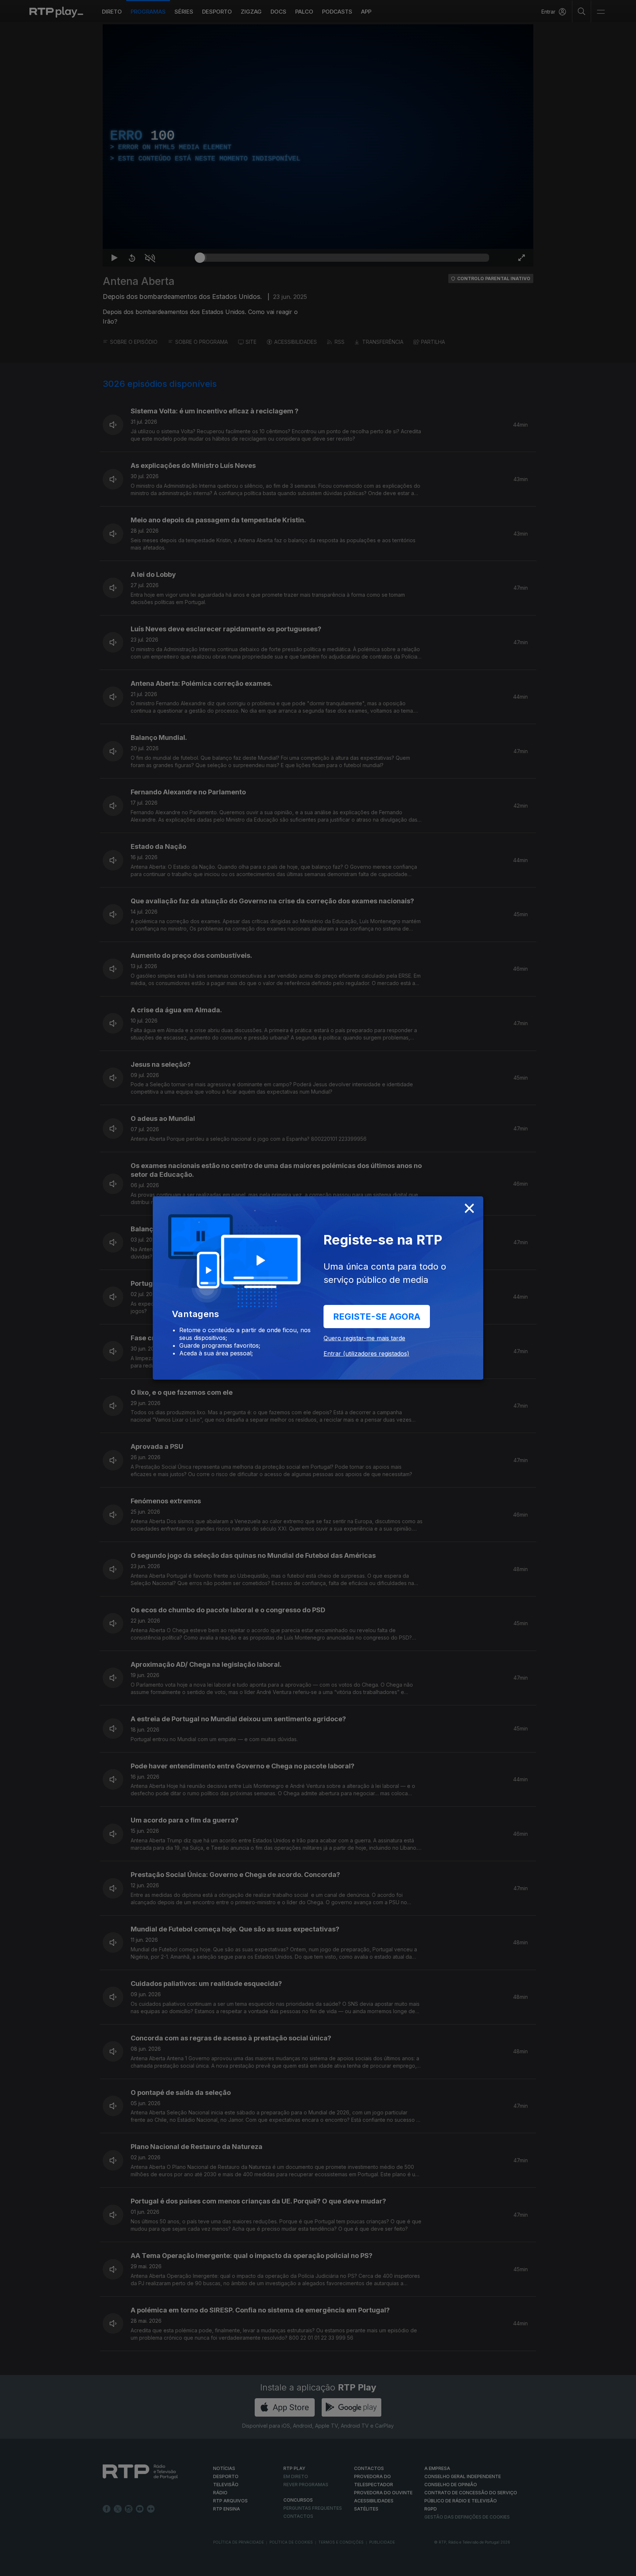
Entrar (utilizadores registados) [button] (366, 1354)
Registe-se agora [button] (377, 1317)
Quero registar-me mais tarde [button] (364, 1338)
